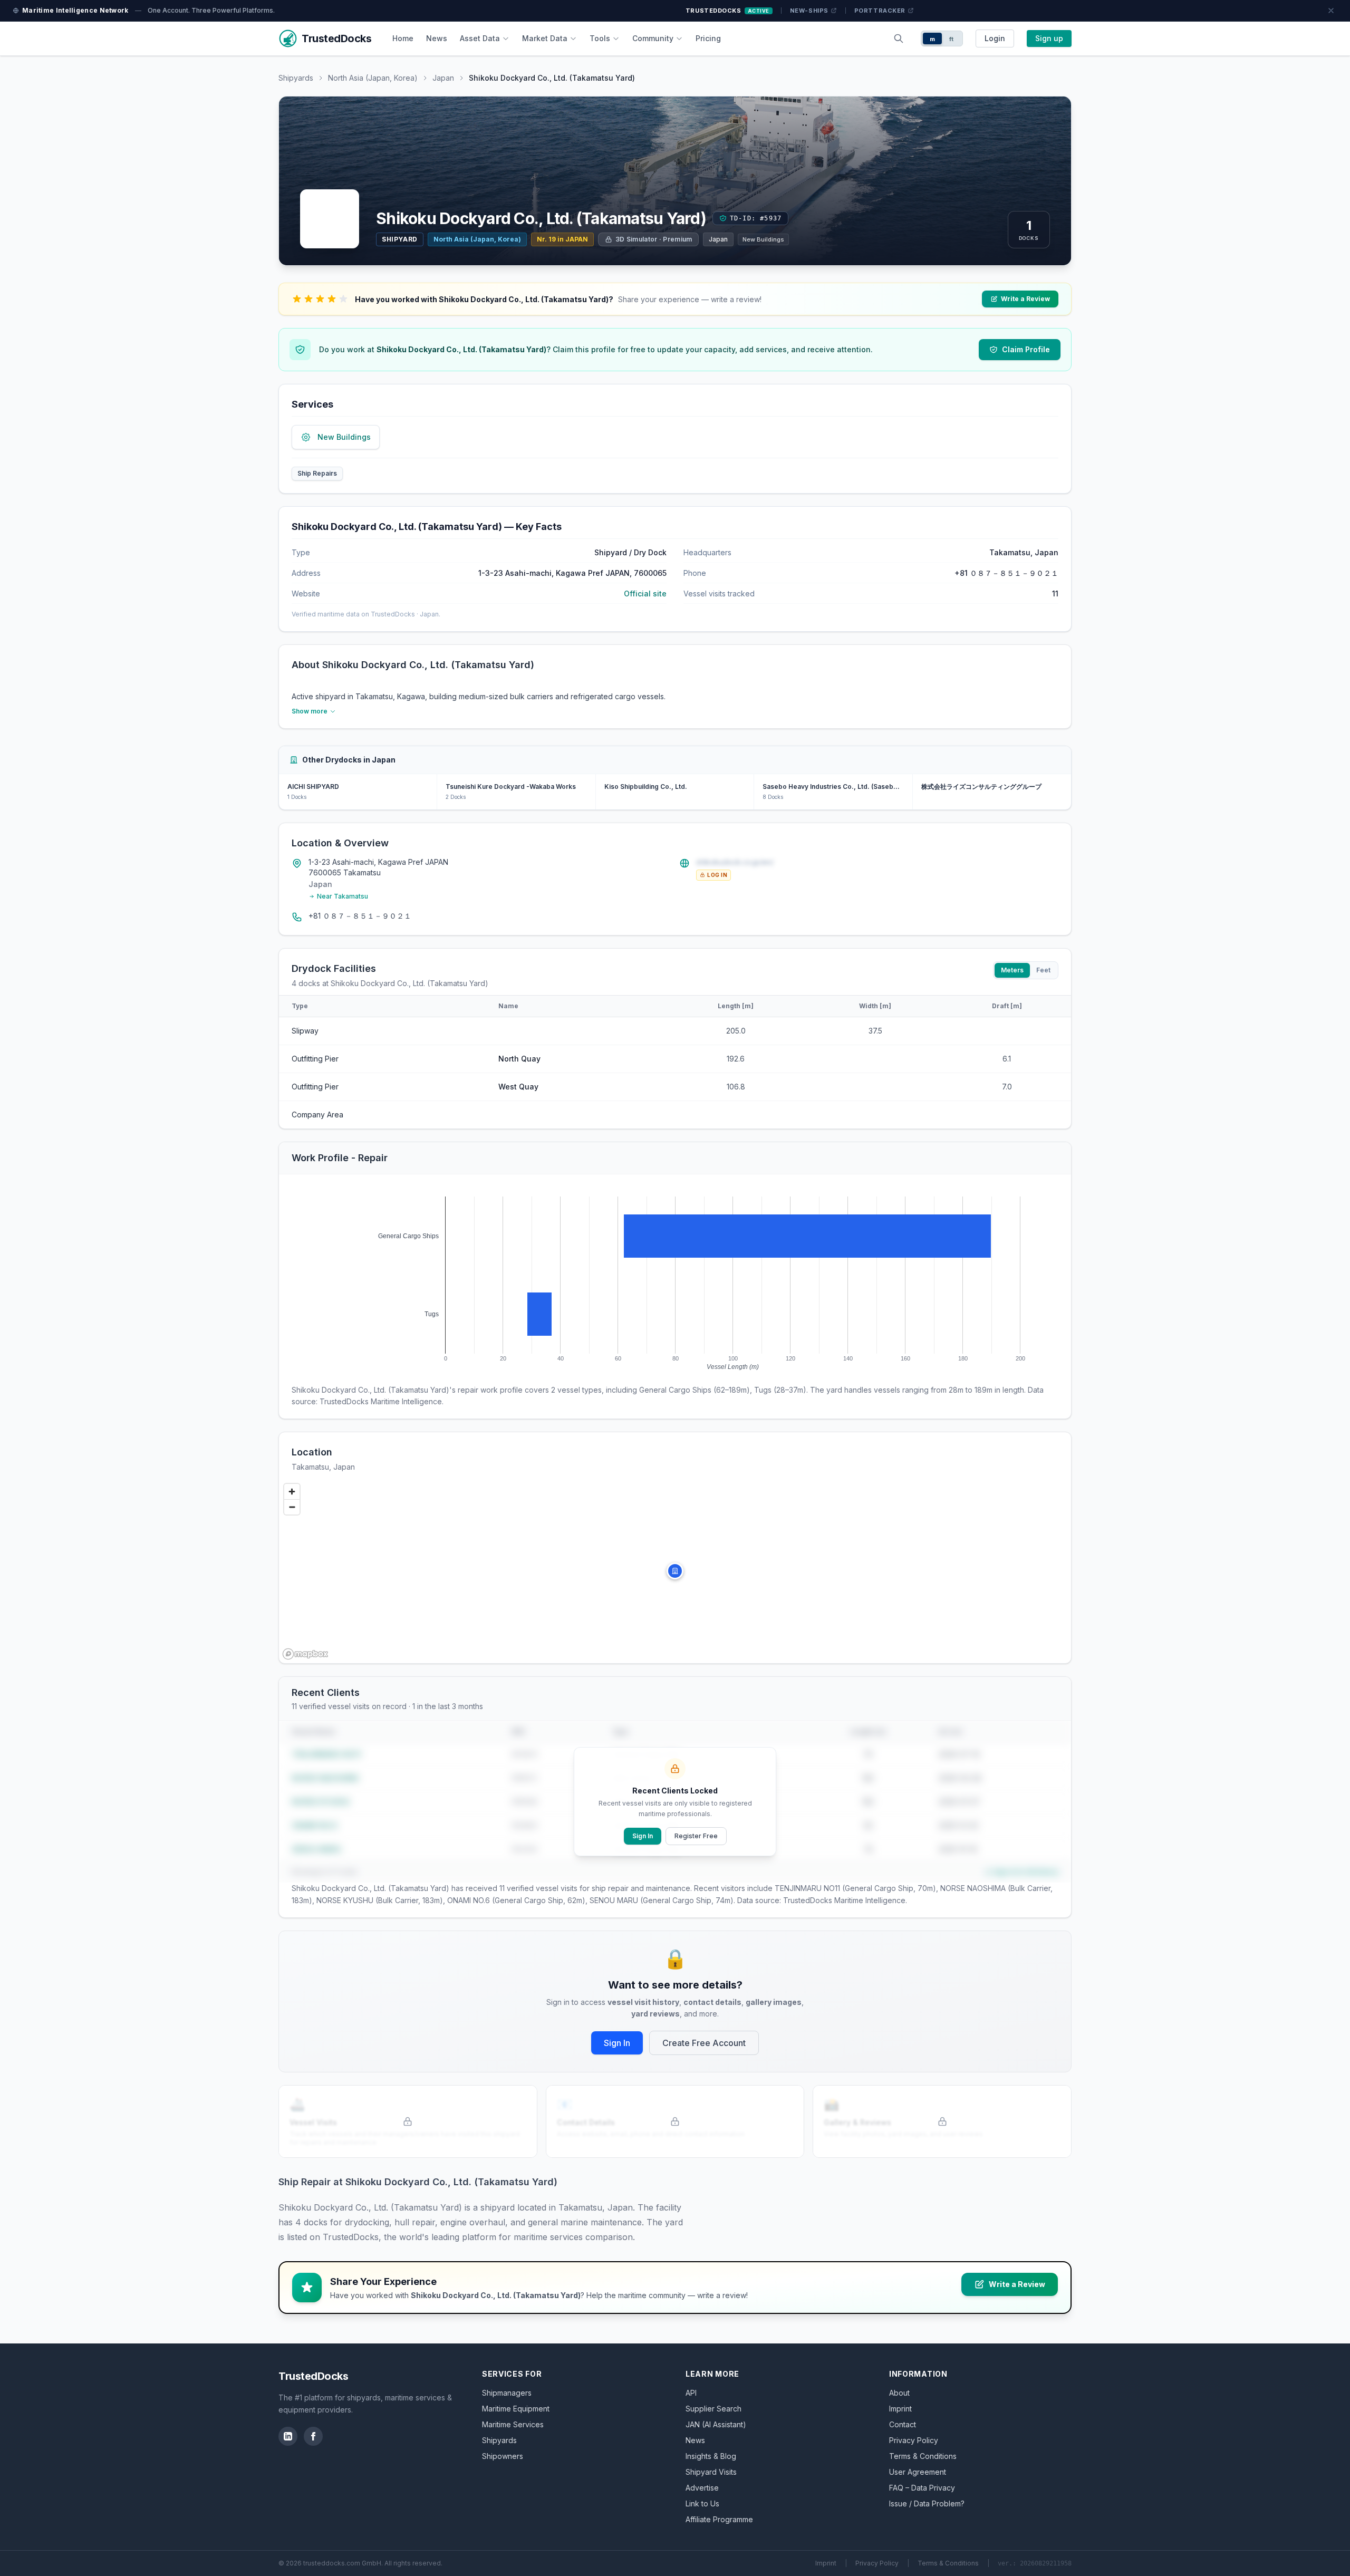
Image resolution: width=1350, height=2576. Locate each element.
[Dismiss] (1331, 11)
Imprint (900, 2409)
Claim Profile (1026, 349)
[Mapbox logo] (305, 1654)
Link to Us (702, 2503)
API (691, 2393)
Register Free (696, 1836)
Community (653, 38)
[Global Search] (899, 38)
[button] (675, 1571)
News (437, 38)
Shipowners (503, 2456)
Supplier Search (713, 2409)
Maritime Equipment (516, 2409)
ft (952, 39)
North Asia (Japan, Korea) (373, 78)
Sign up (1049, 38)
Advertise (702, 2488)
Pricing (708, 38)
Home (403, 38)
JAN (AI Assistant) (716, 2424)
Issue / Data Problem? (927, 2503)
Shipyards (296, 78)
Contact (903, 2424)
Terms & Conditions (923, 2456)
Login (995, 38)
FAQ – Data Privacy (922, 2488)
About (899, 2393)
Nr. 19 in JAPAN (562, 239)
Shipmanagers (507, 2393)
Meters (1012, 970)
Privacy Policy (914, 2440)
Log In (717, 875)
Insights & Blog (711, 2456)
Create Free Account (704, 2043)
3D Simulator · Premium (654, 239)
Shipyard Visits (711, 2472)
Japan (443, 78)
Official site (645, 594)
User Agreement (918, 2472)
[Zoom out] (292, 1507)
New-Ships (809, 11)
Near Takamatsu (343, 896)
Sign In (643, 1836)
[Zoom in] (292, 1492)
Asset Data (480, 38)
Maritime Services (513, 2424)
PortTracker (880, 11)
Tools (600, 38)
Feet (1043, 970)
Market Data (545, 38)
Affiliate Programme (719, 2519)
